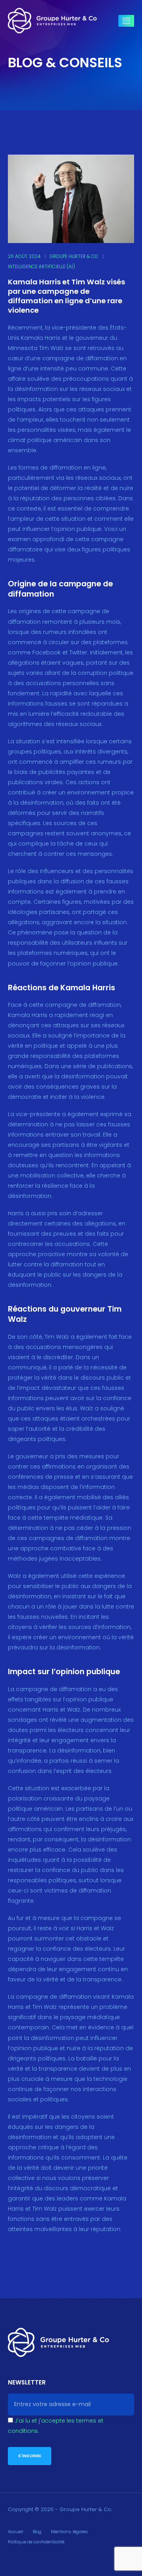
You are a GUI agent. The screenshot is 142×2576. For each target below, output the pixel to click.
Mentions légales (69, 2532)
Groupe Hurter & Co (74, 256)
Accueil (16, 2532)
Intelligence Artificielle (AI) (41, 267)
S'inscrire (30, 2456)
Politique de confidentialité (36, 2542)
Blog (37, 2532)
